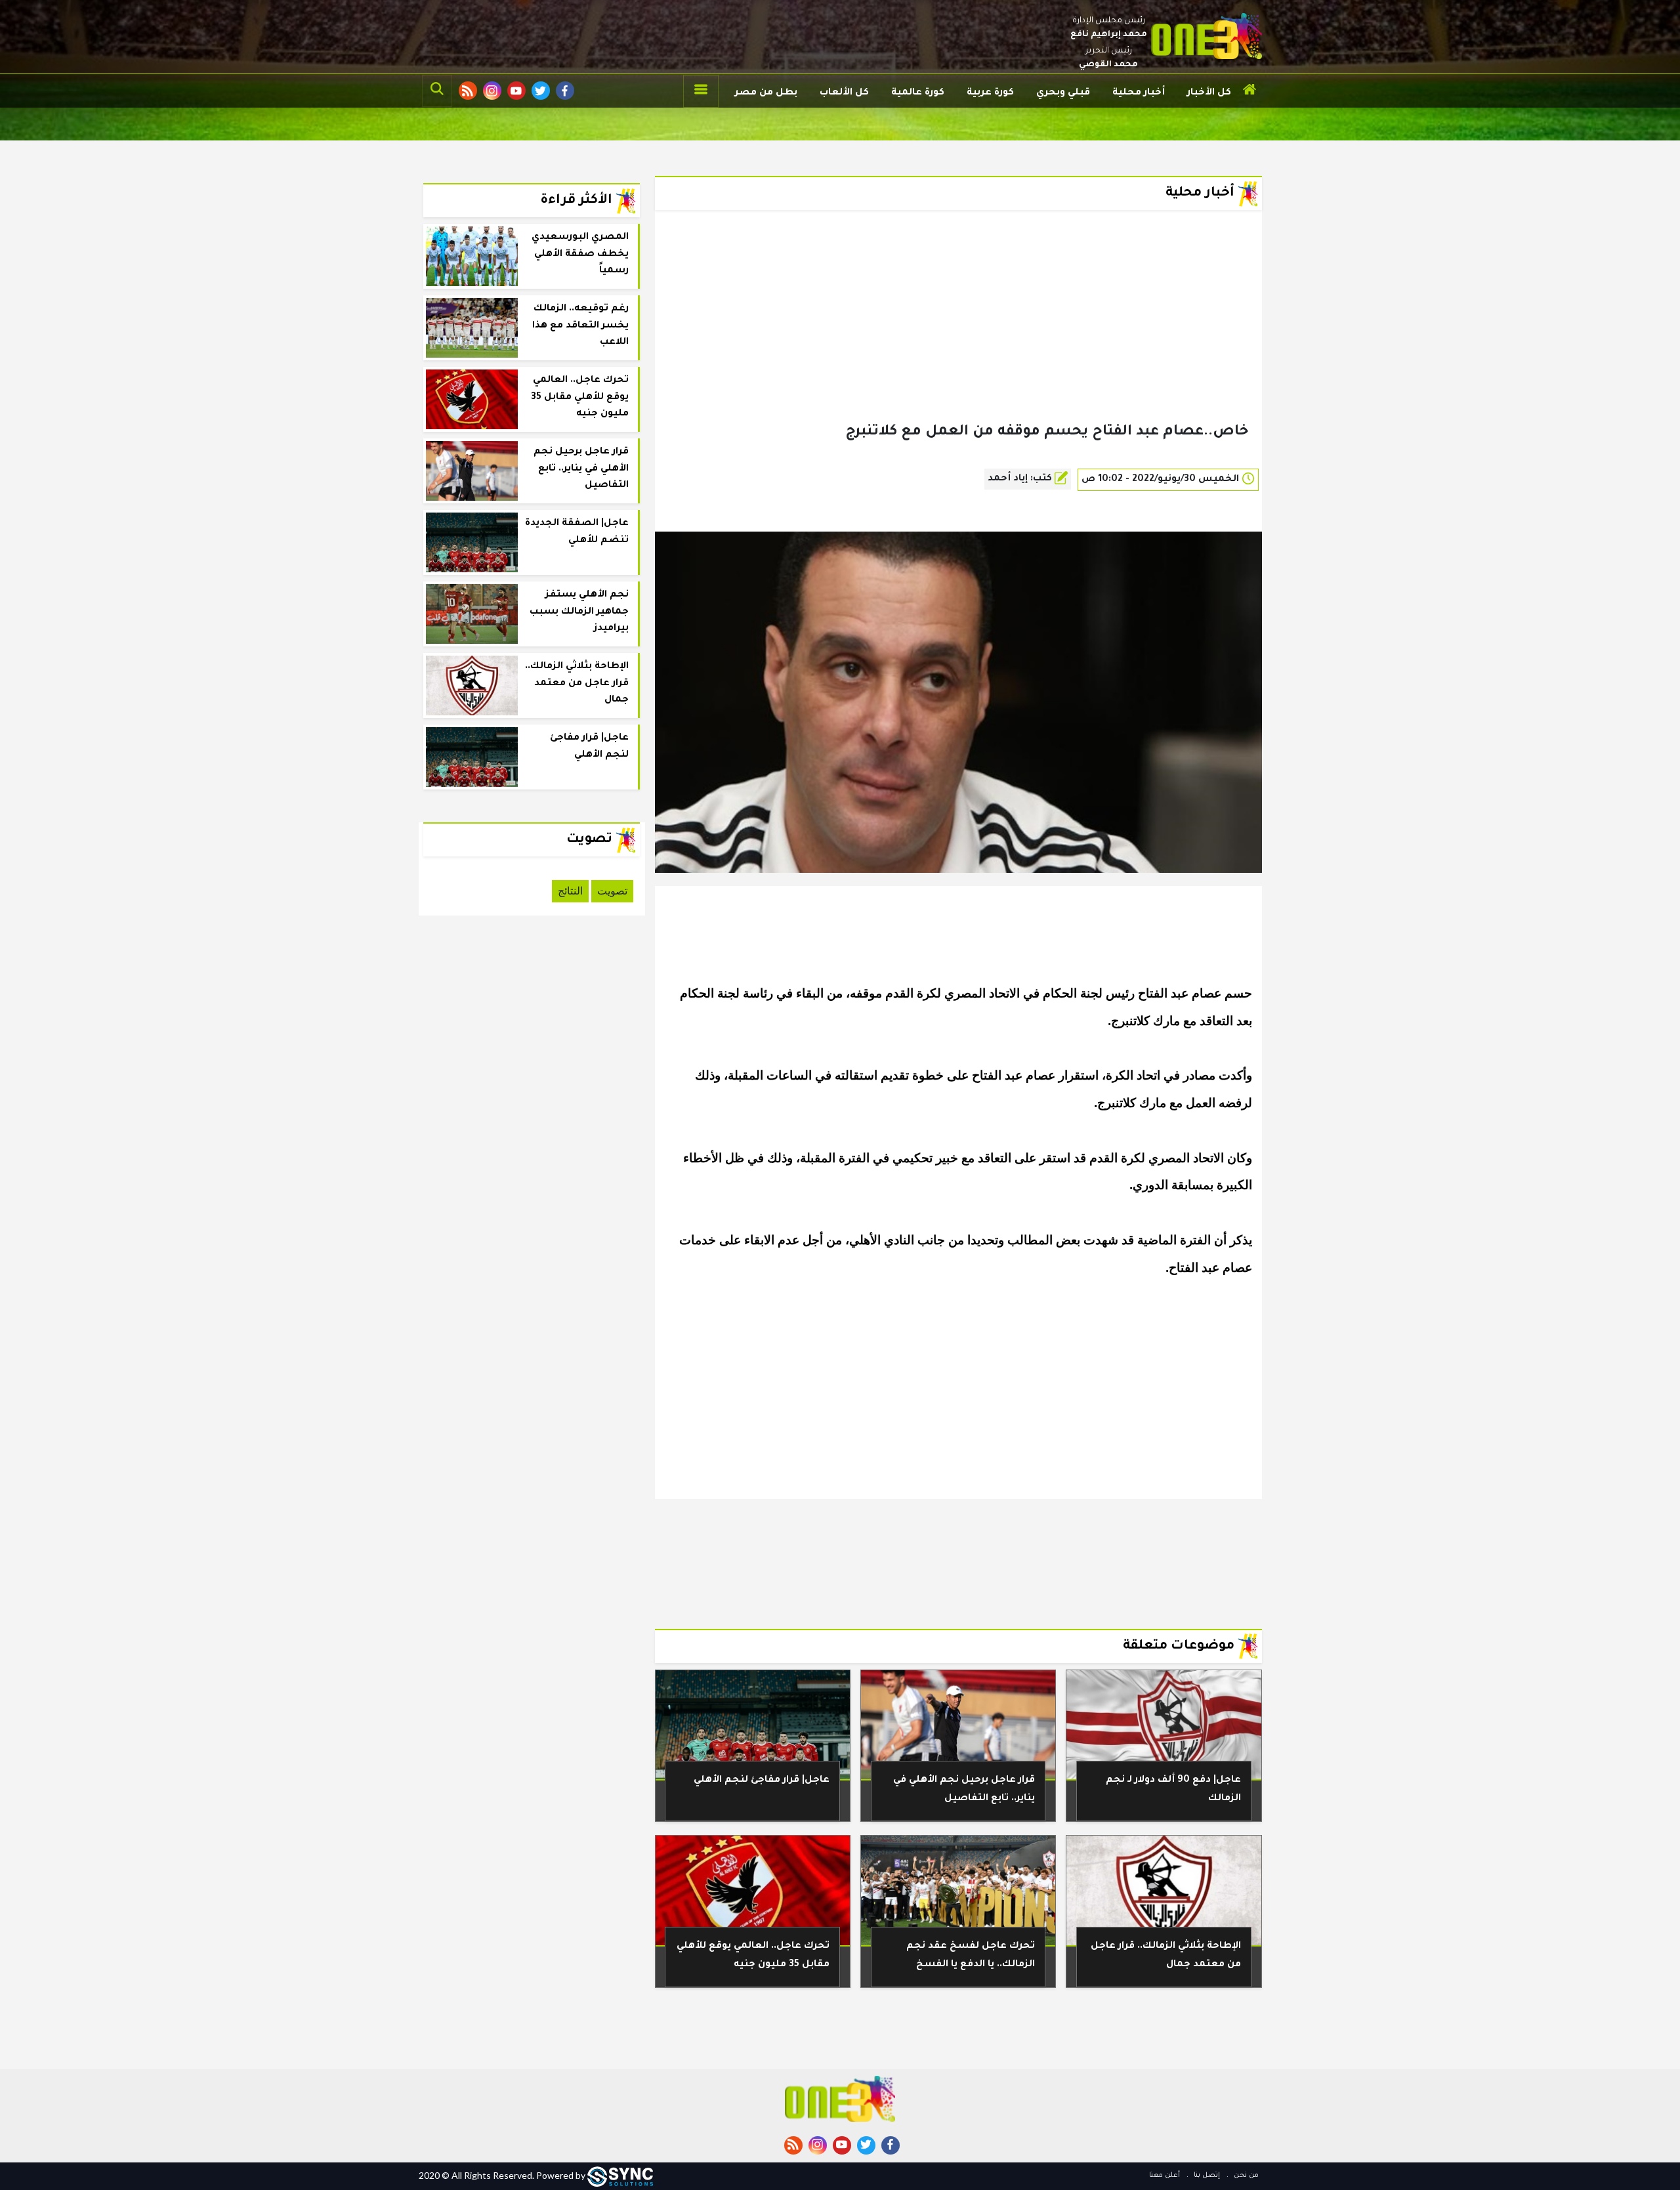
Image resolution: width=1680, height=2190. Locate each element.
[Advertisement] (958, 337)
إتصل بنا (1206, 2176)
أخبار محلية (1139, 93)
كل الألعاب (844, 93)
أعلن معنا (1165, 2176)
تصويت (612, 891)
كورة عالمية (918, 93)
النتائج (570, 891)
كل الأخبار (1209, 93)
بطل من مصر (766, 93)
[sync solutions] (620, 2175)
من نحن (1245, 2176)
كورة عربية (990, 93)
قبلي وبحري (1063, 93)
